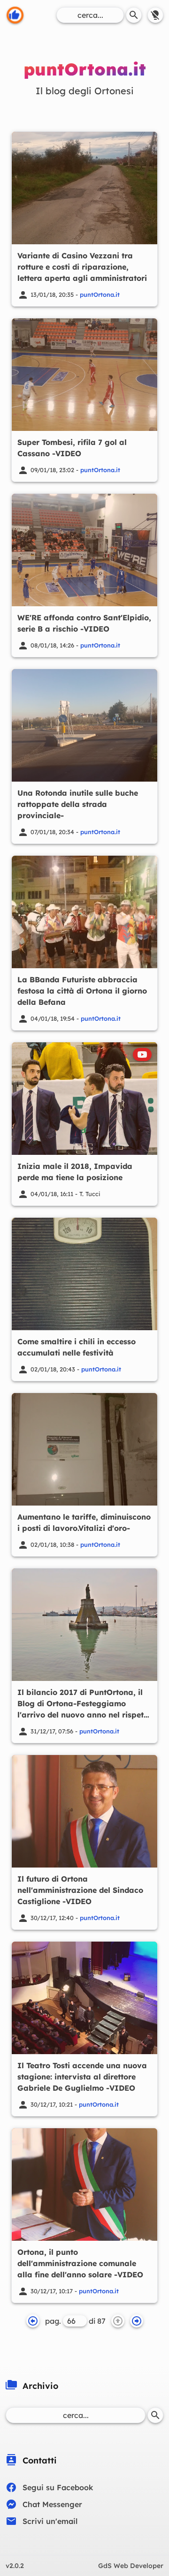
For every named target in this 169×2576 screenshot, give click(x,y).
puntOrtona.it (100, 294)
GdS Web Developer (131, 2566)
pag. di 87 (75, 2321)
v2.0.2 (15, 2566)
